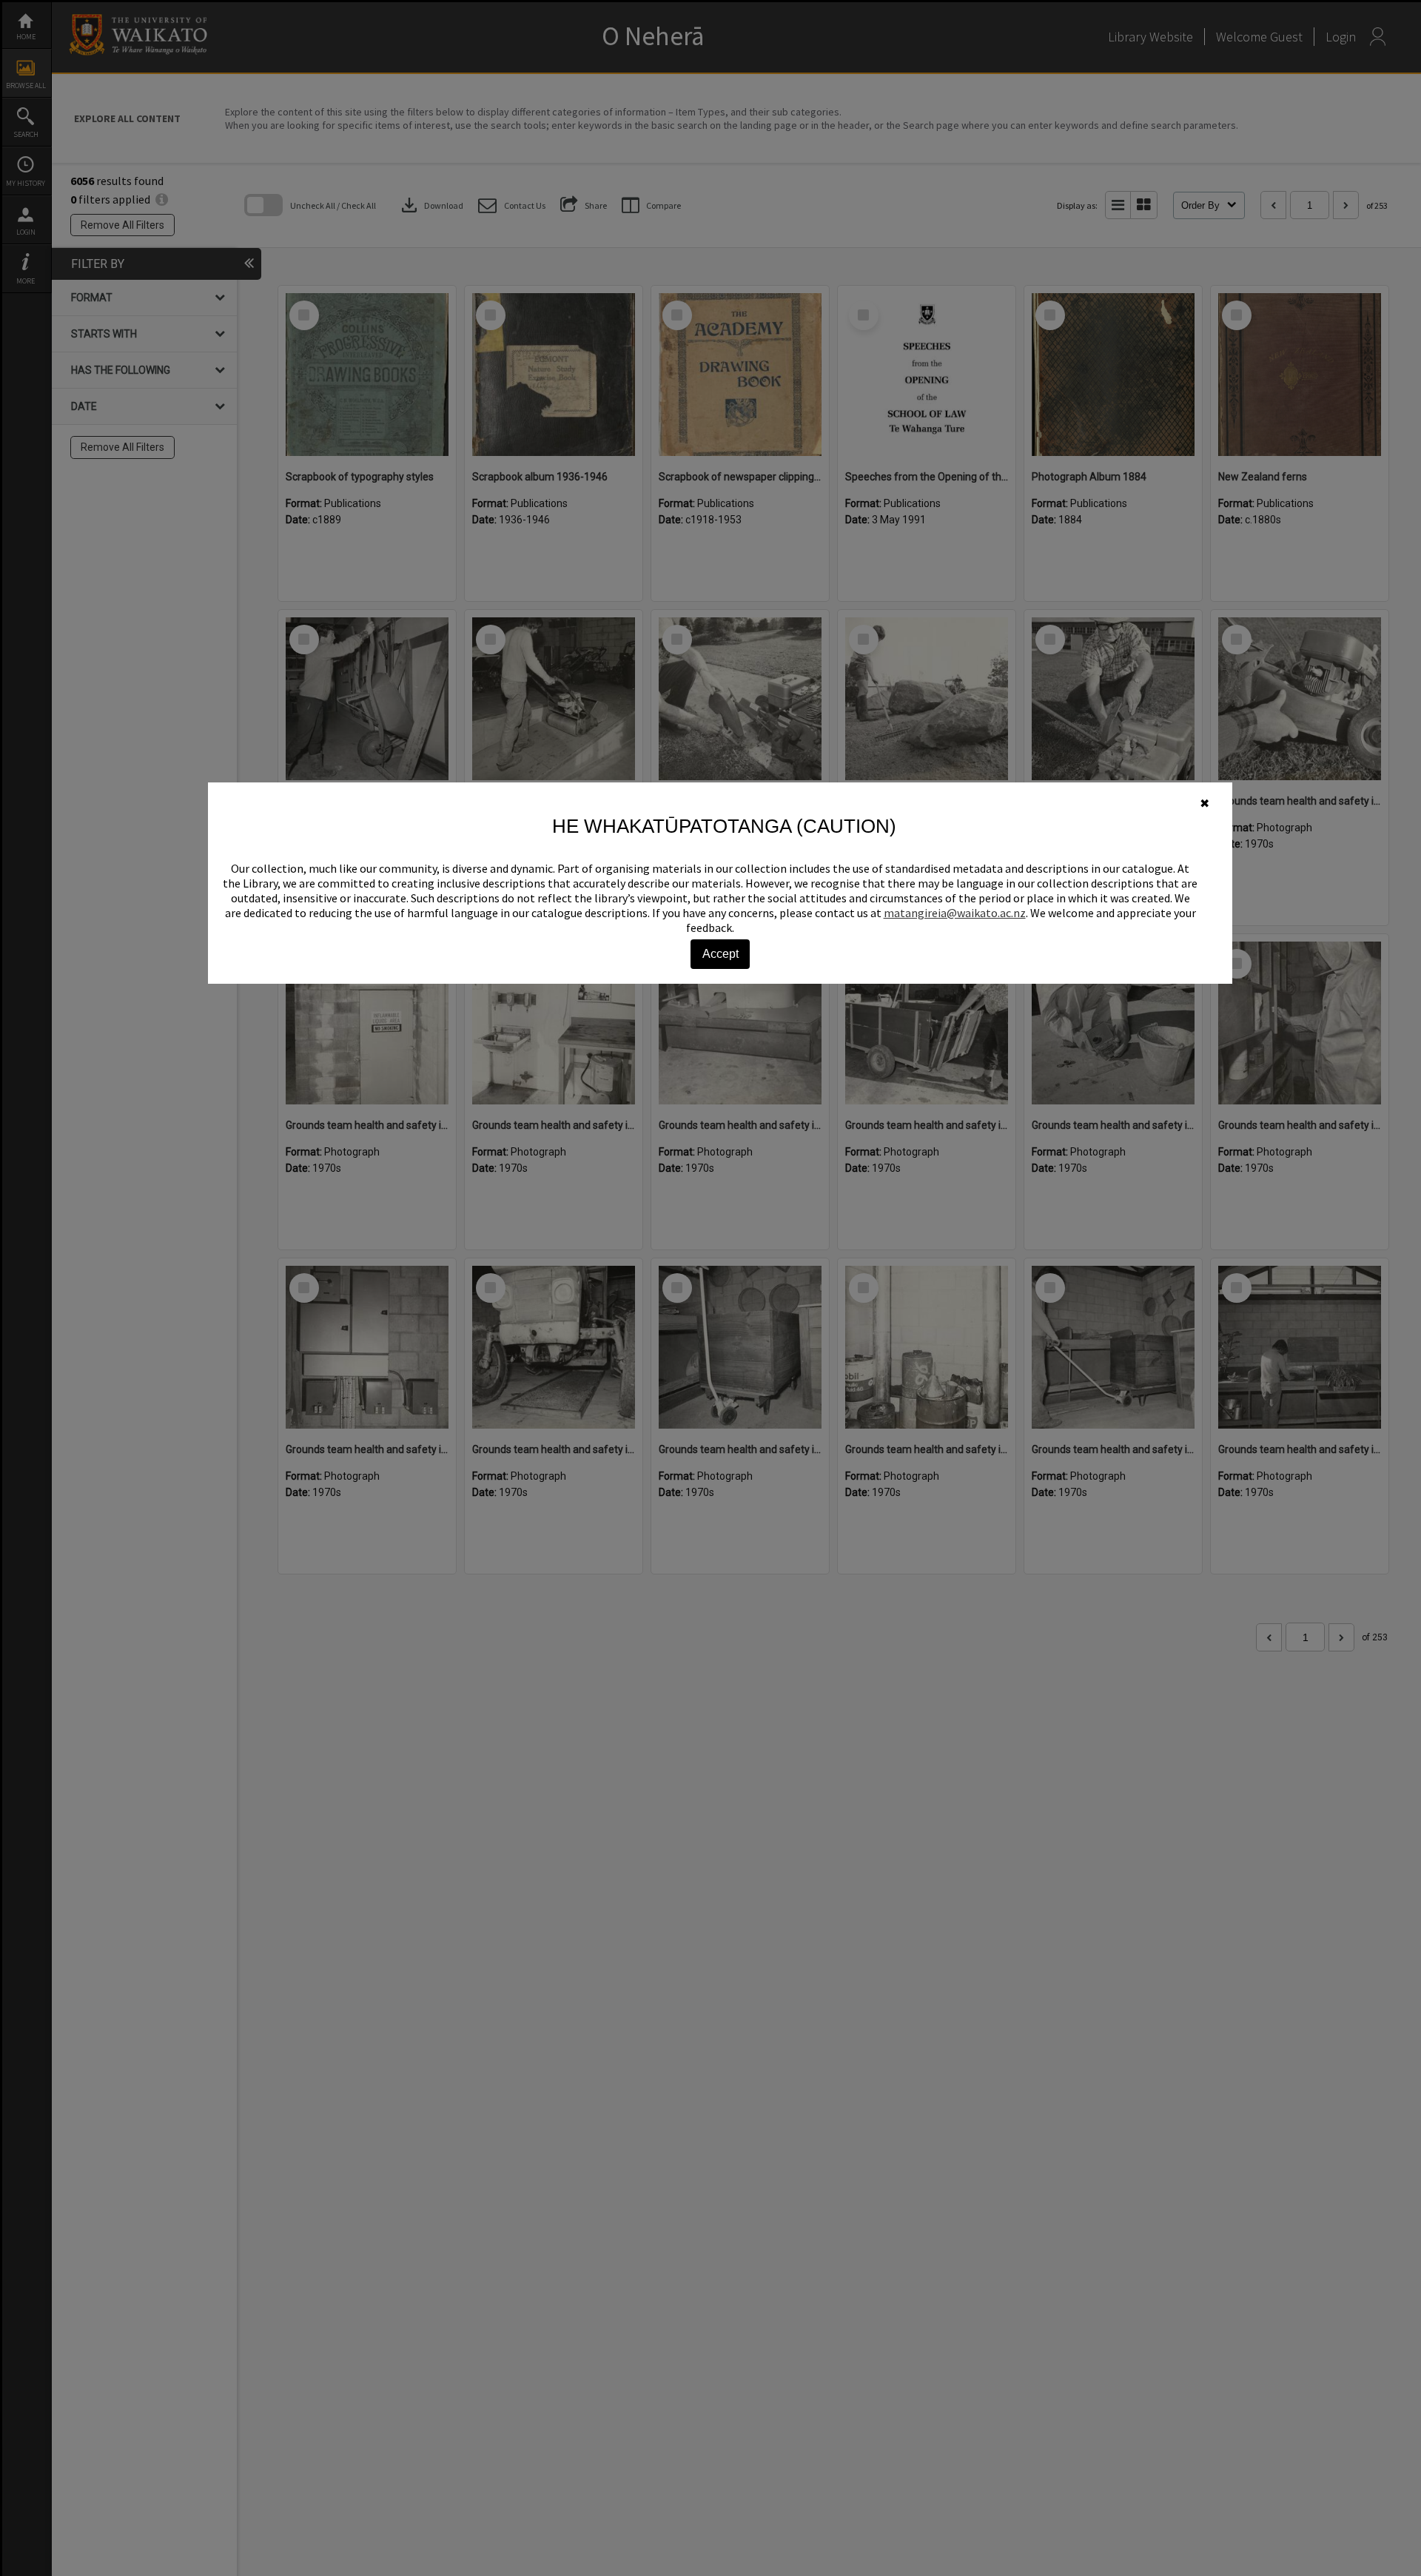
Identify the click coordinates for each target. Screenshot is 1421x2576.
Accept (720, 954)
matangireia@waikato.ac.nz (955, 913)
